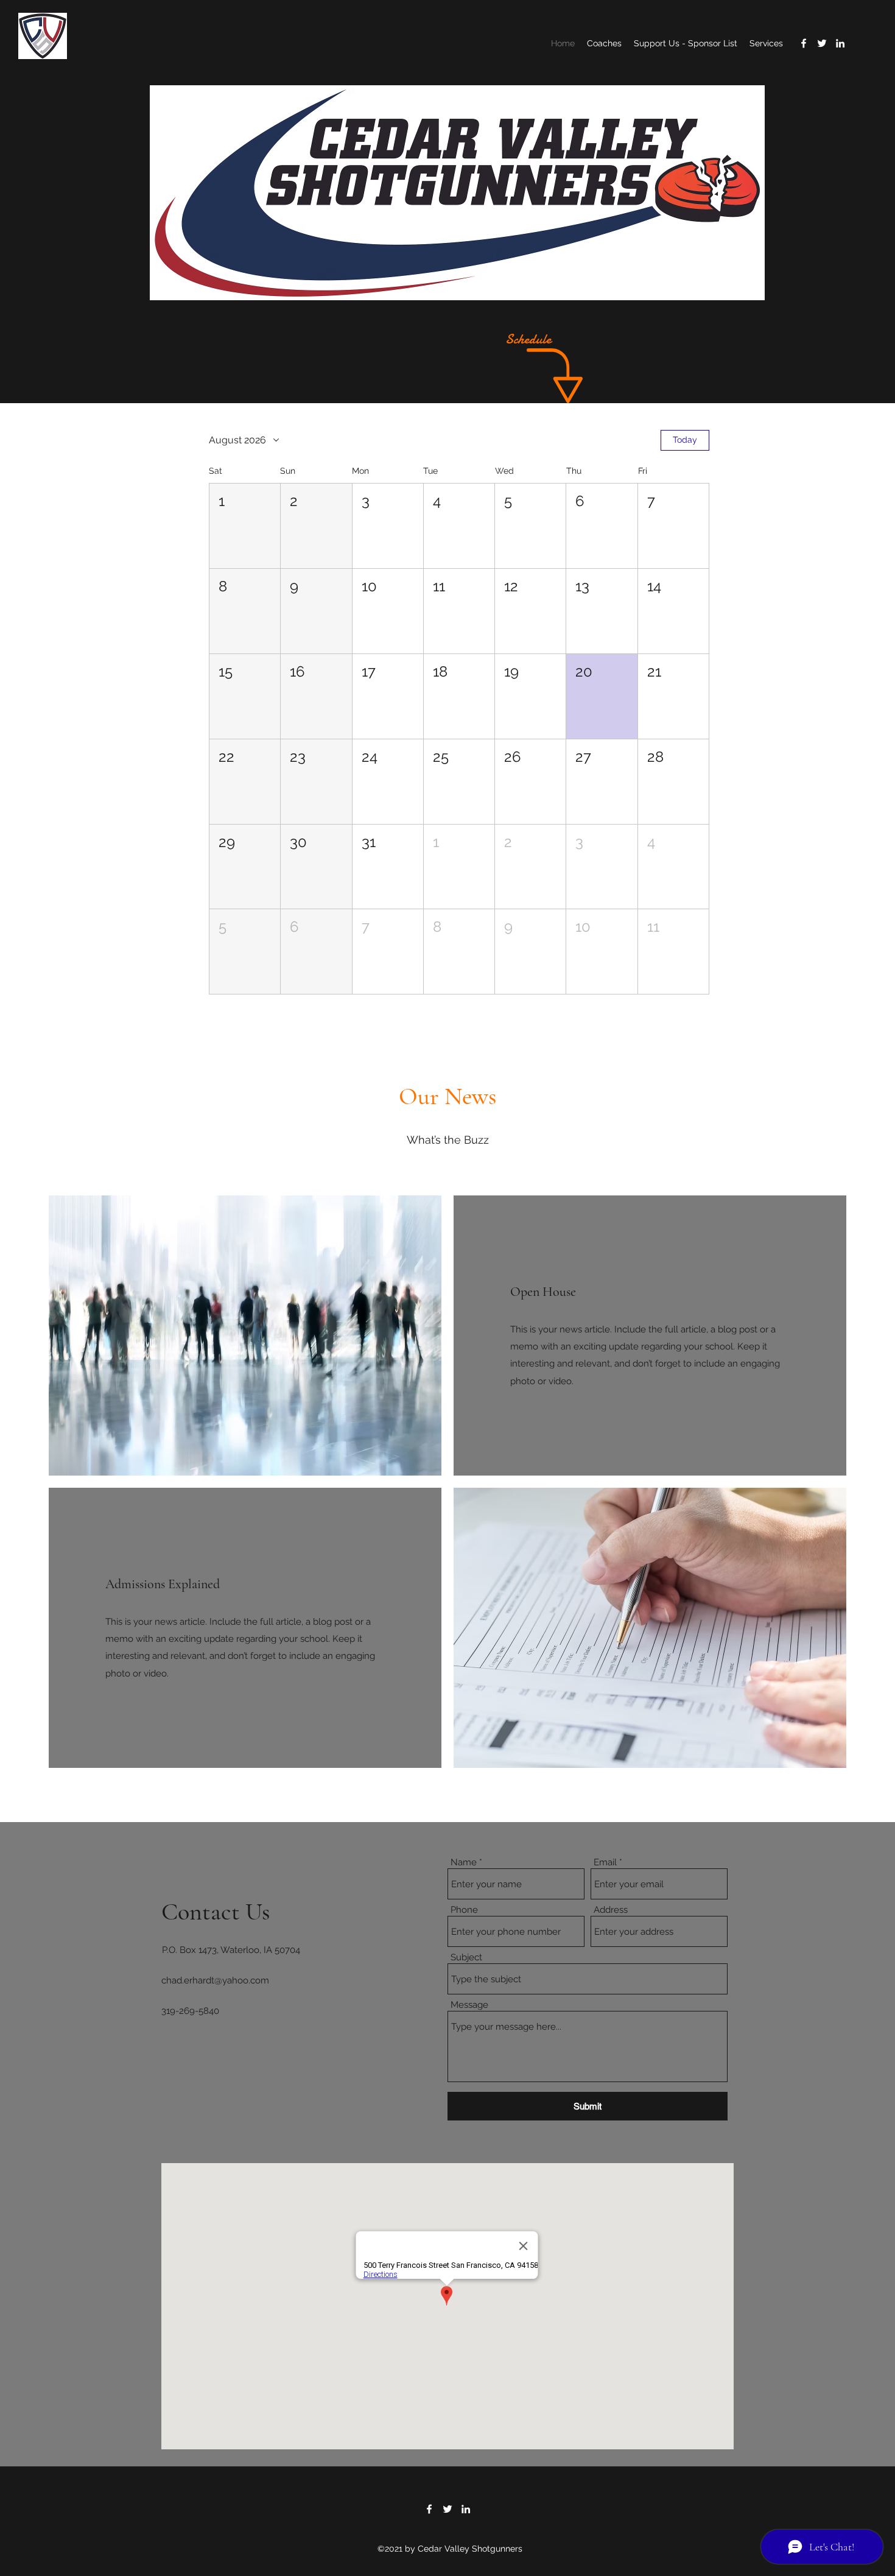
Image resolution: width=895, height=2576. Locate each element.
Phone (464, 1910)
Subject (466, 1958)
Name (464, 1863)
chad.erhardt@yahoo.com (215, 1980)
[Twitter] (822, 43)
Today (685, 440)
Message (469, 2005)
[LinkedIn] (840, 43)
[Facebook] (804, 43)
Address (611, 1910)
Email (605, 1863)
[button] (245, 526)
